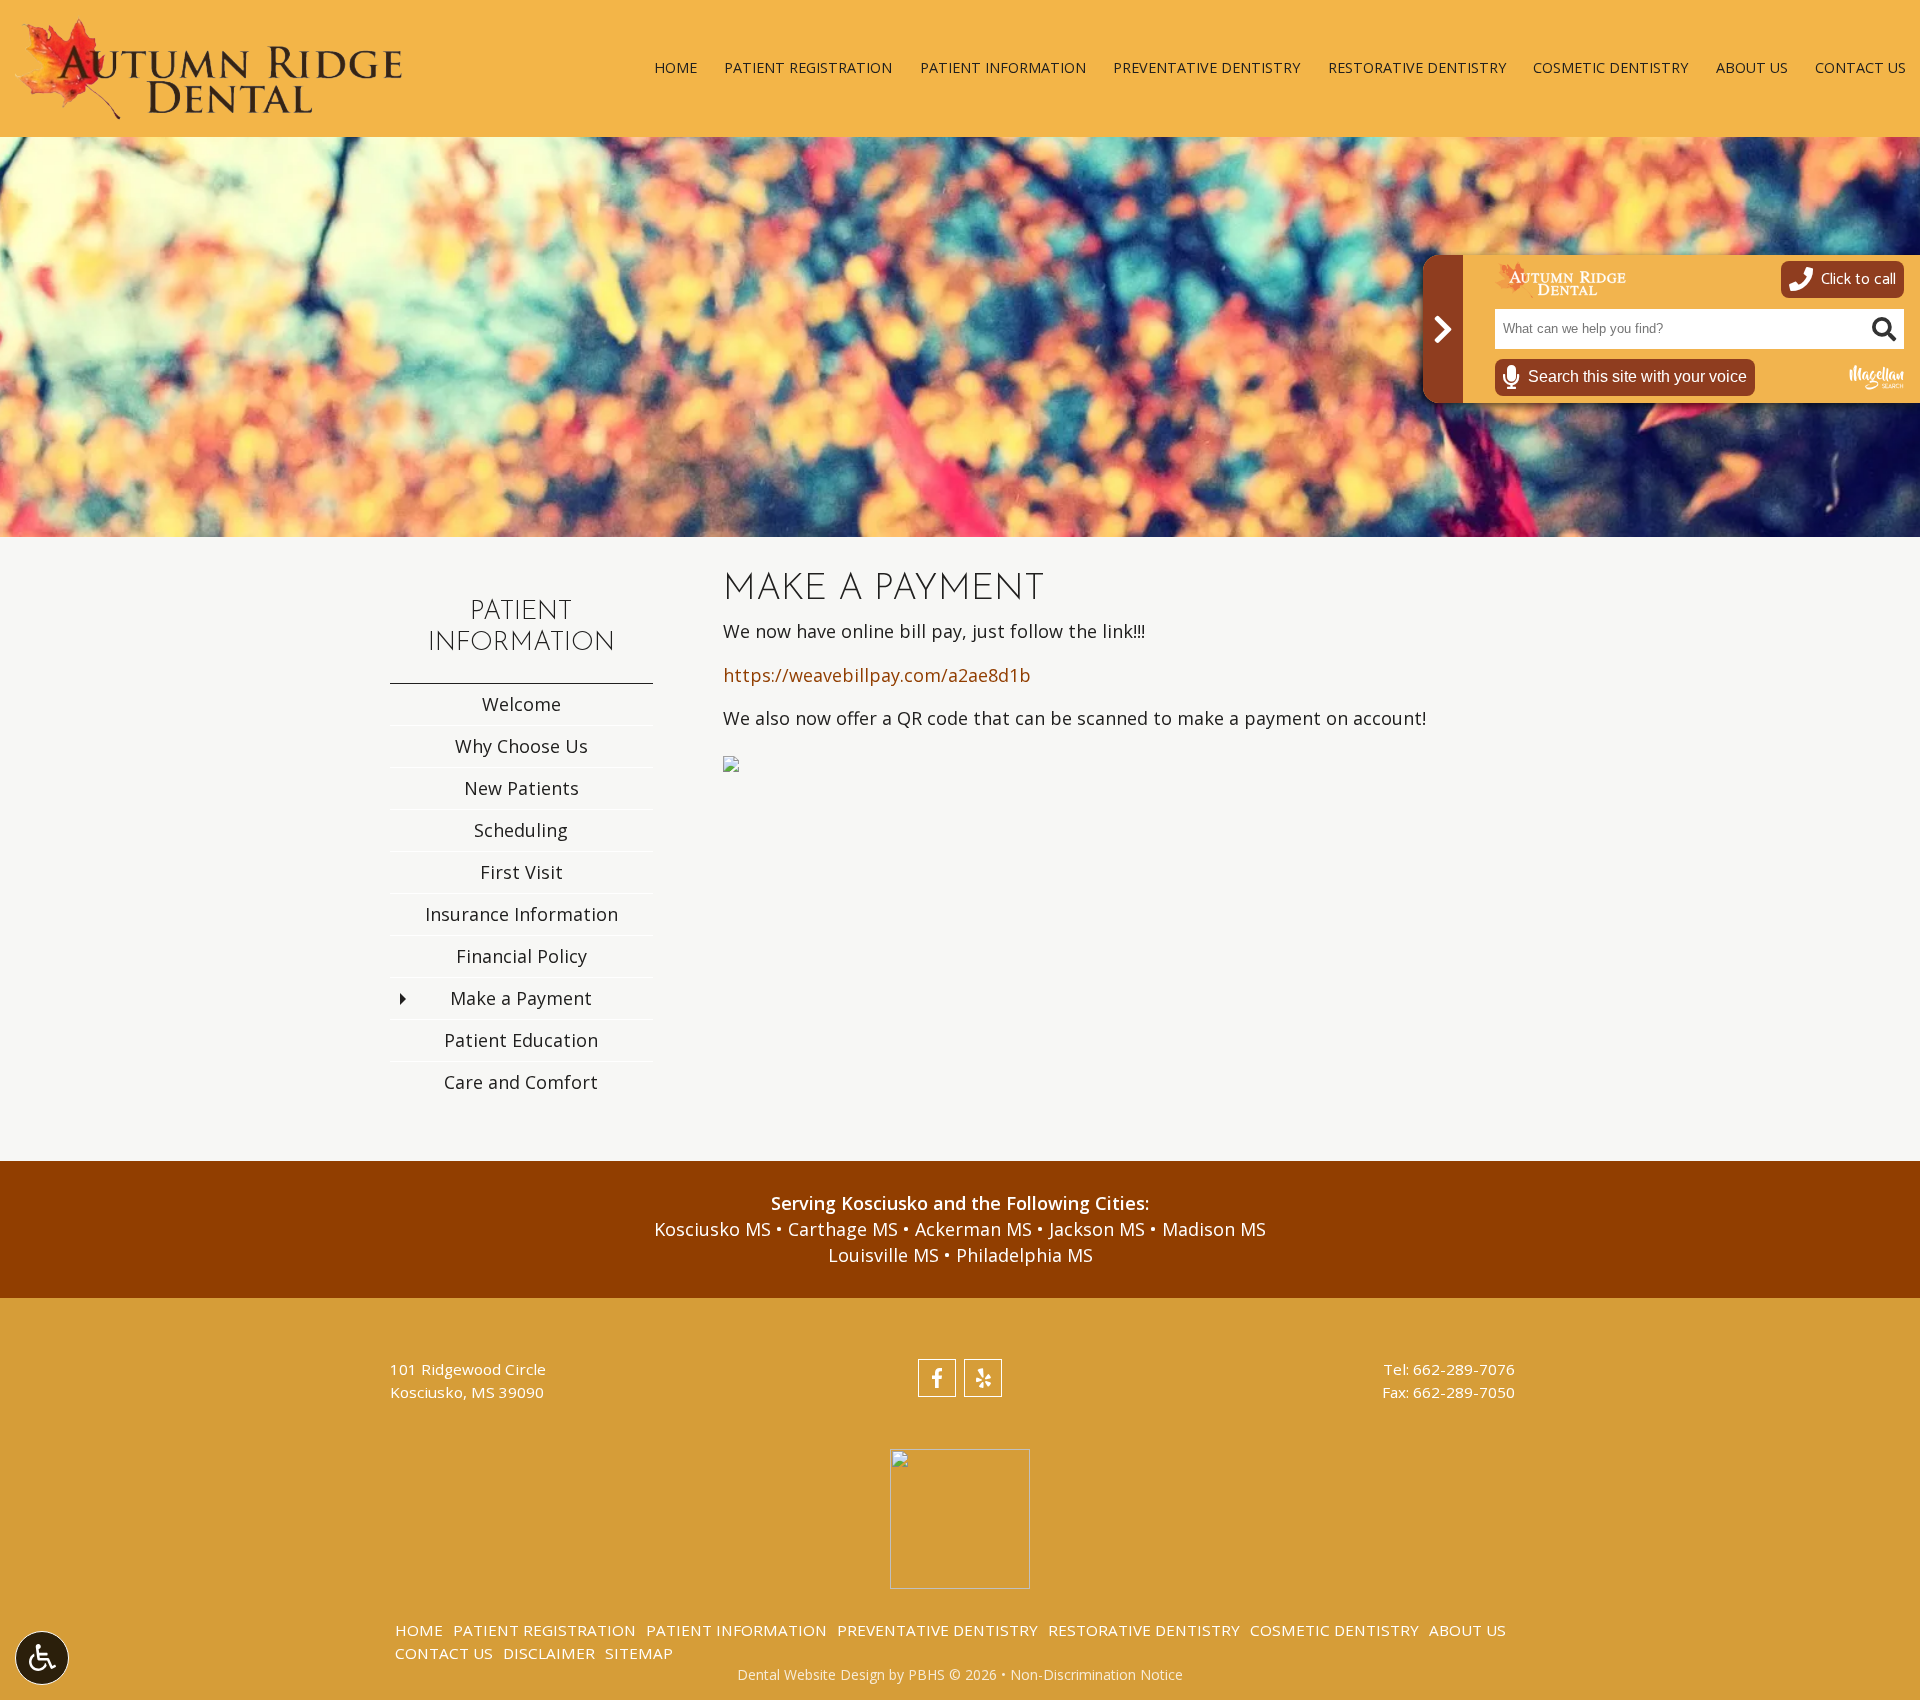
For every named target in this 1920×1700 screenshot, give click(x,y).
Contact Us (1860, 68)
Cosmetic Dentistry (1610, 68)
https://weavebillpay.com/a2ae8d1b (877, 675)
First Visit (521, 872)
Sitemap (639, 1653)
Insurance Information (521, 914)
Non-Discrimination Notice (1096, 1674)
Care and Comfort (521, 1082)
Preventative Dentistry (1206, 68)
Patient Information (1003, 68)
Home (675, 68)
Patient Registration (808, 68)
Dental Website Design (811, 1674)
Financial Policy (521, 956)
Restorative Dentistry (1417, 68)
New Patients (521, 788)
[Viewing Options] (42, 1658)
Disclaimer (549, 1653)
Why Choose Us (521, 746)
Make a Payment (521, 998)
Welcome (521, 704)
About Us (1752, 68)
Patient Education (521, 1040)
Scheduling (521, 830)
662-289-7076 (1464, 1369)
